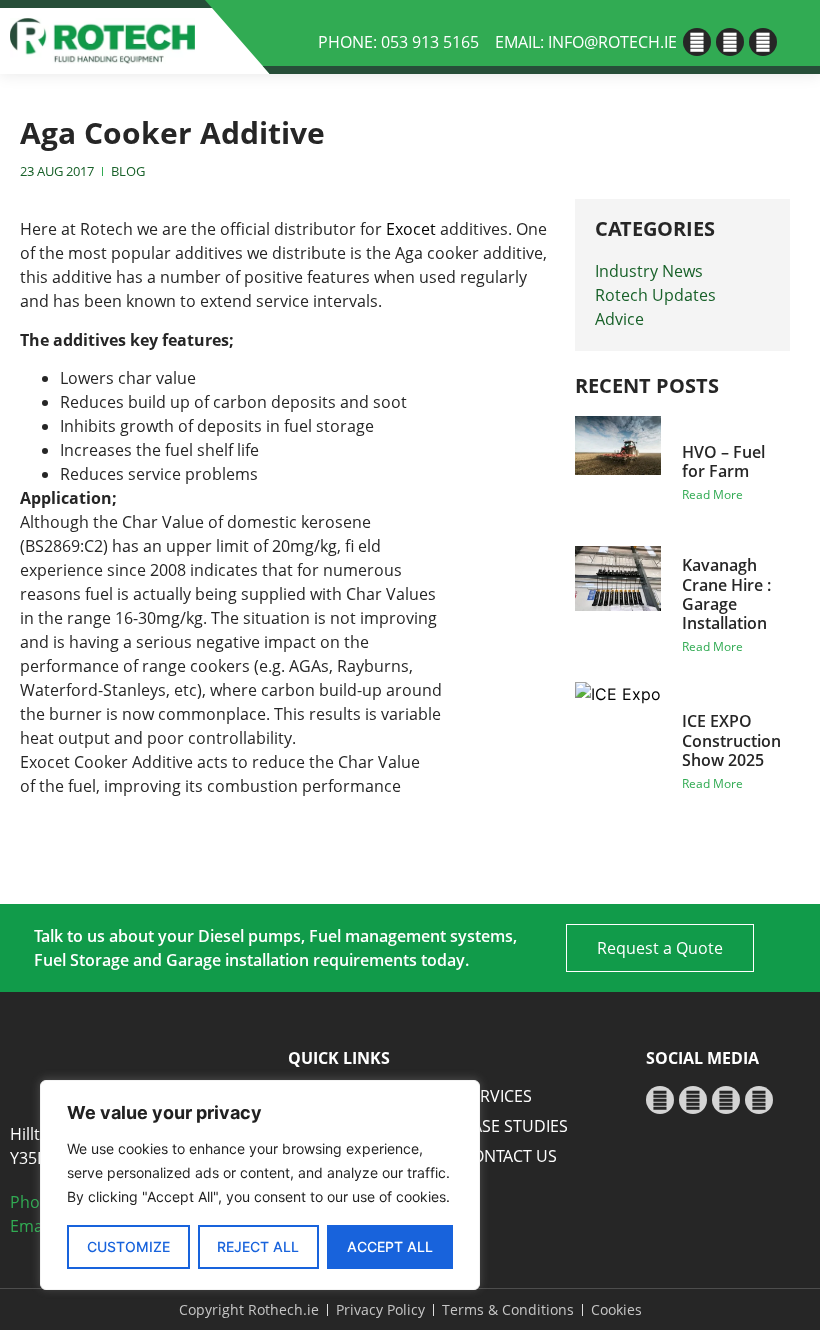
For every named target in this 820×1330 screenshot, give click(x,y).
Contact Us (509, 1156)
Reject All (258, 1246)
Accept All (390, 1246)
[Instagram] (763, 42)
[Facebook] (697, 42)
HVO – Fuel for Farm (723, 461)
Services (497, 1096)
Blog (128, 171)
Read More (712, 494)
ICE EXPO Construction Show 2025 (731, 740)
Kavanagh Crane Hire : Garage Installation (726, 594)
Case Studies (515, 1126)
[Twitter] (730, 42)
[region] (260, 1185)
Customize (128, 1246)
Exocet (413, 229)
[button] (793, 38)
